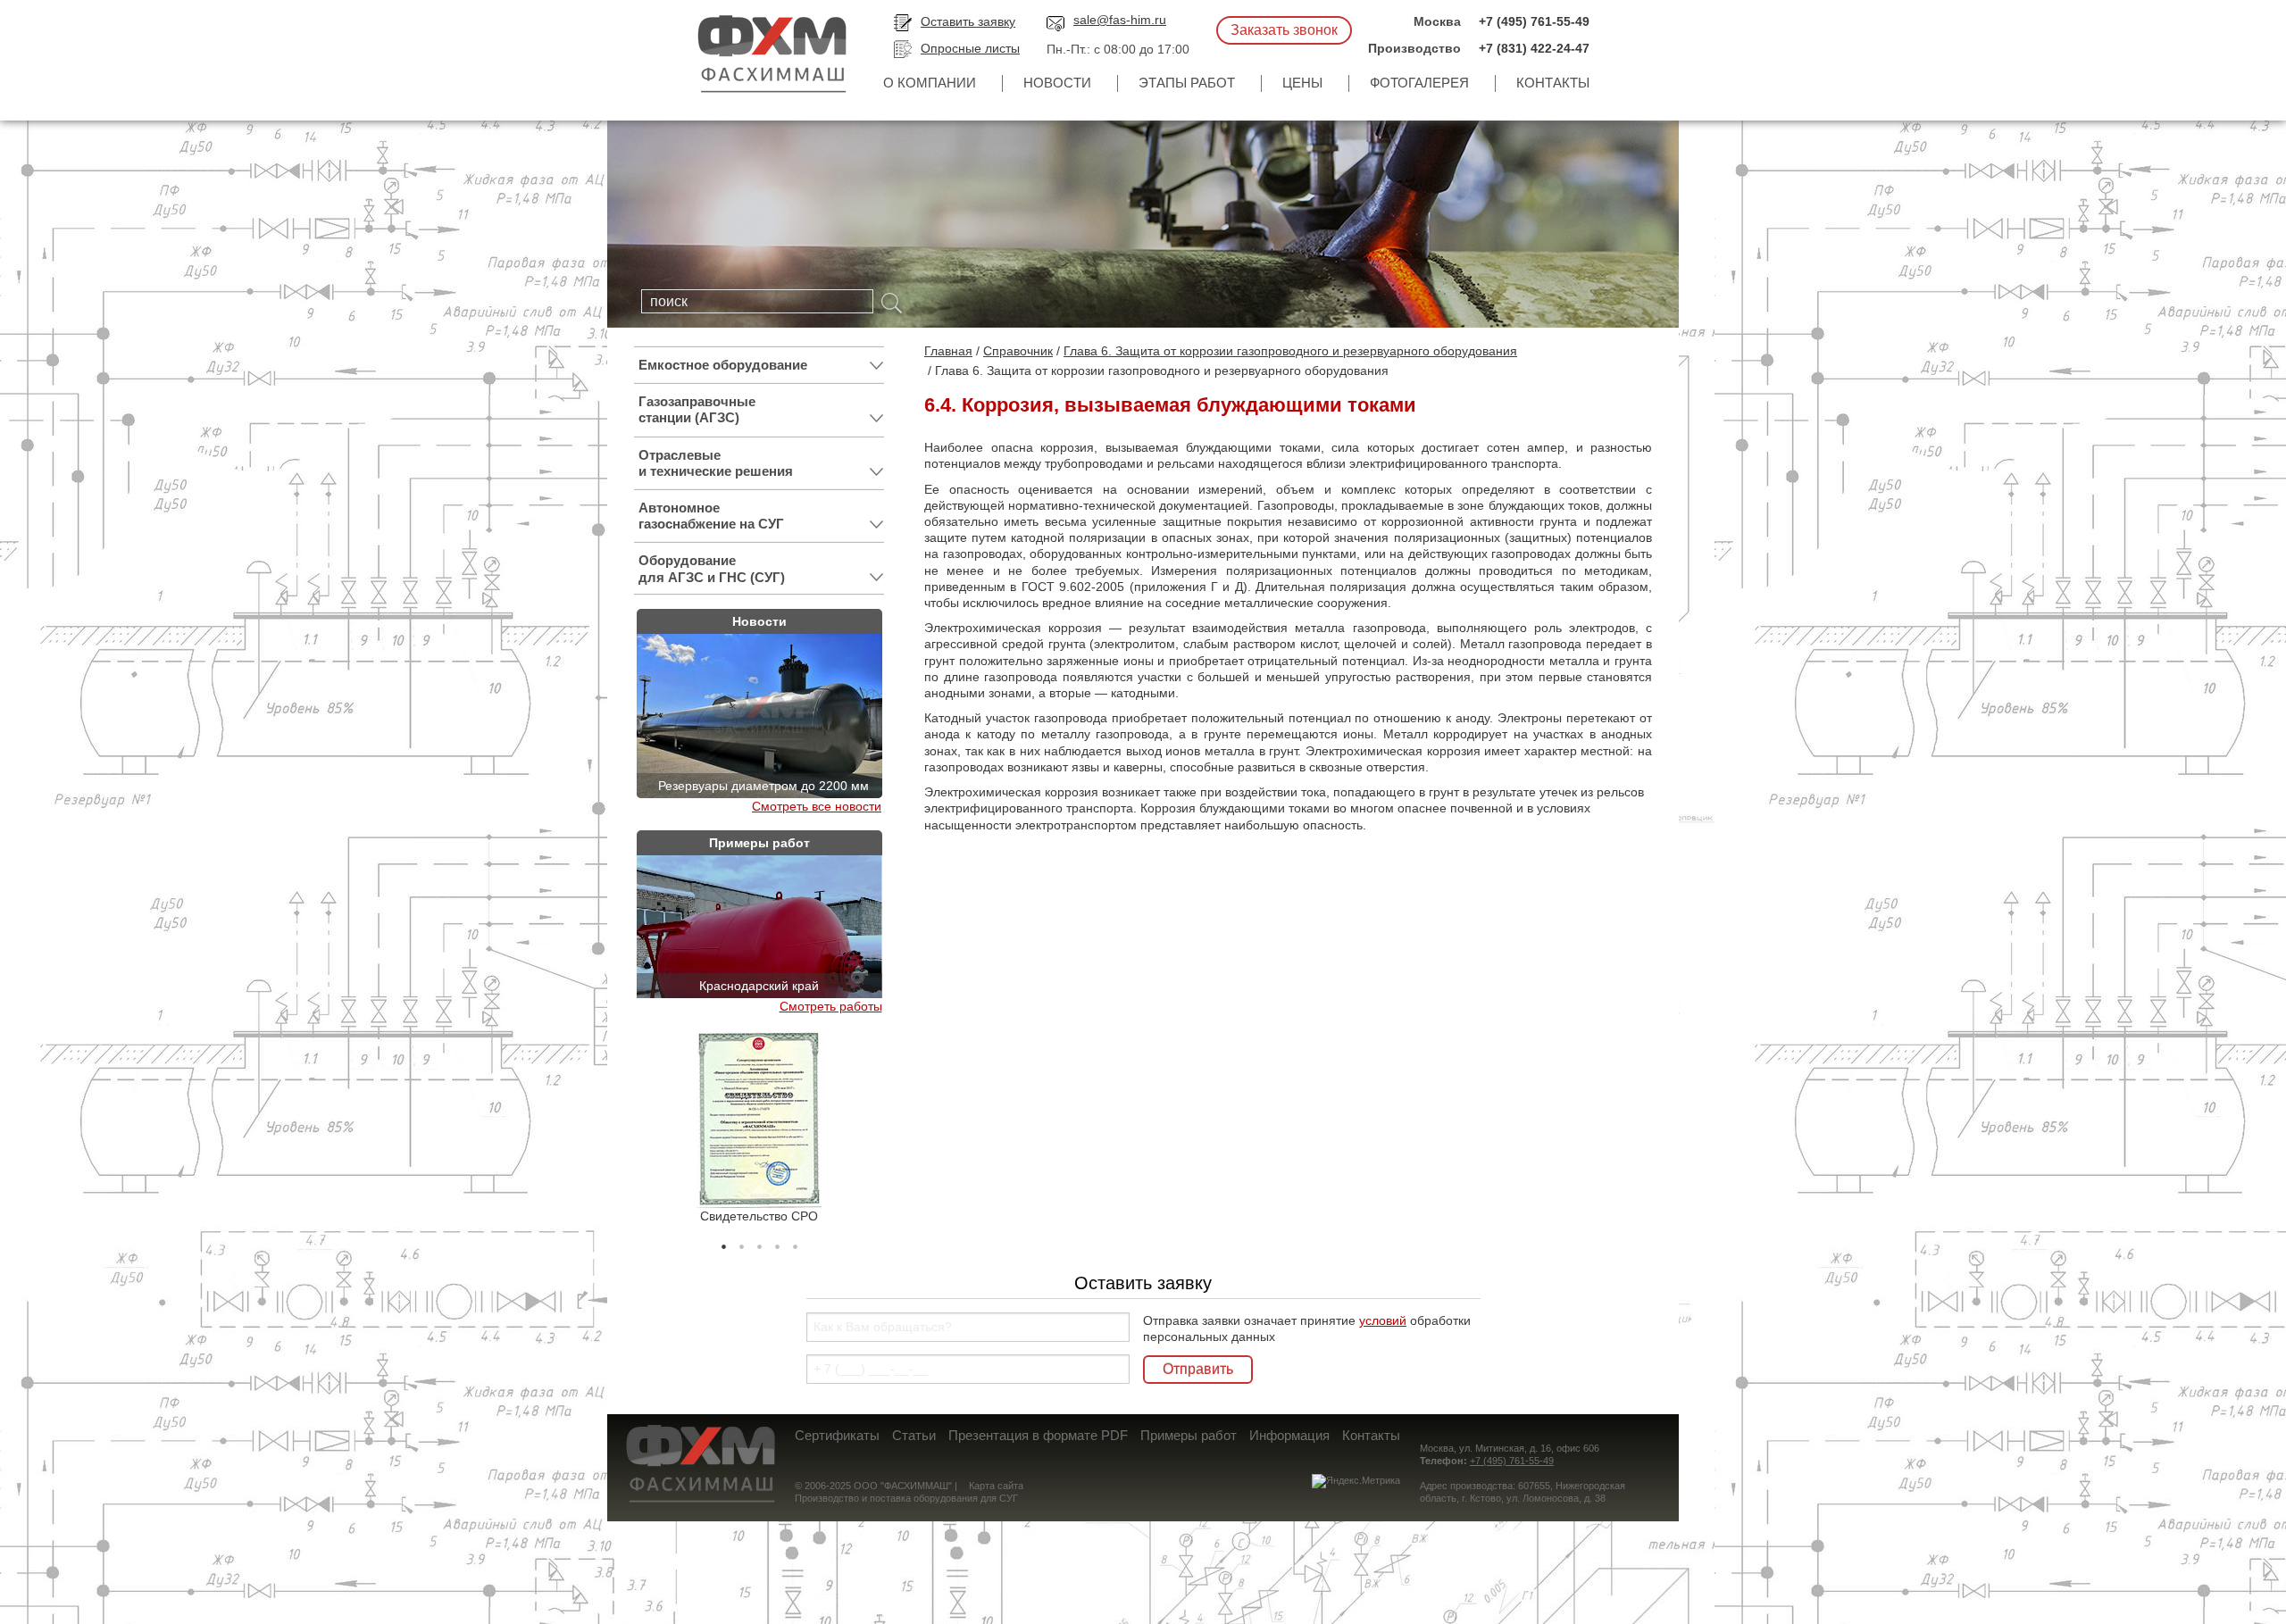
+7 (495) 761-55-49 (1534, 21)
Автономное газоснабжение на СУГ (711, 516)
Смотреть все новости (817, 806)
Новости (1057, 83)
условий (1383, 1320)
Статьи (914, 1435)
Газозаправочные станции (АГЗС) (697, 409)
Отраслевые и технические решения (716, 463)
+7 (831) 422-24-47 (1534, 48)
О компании (930, 83)
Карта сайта (996, 1486)
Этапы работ (1187, 83)
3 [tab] (759, 1242)
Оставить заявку (968, 21)
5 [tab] (795, 1242)
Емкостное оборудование (723, 365)
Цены (1302, 83)
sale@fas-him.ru (1120, 20)
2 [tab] (741, 1242)
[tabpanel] (759, 1128)
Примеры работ (1189, 1435)
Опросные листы (970, 48)
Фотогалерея (1419, 83)
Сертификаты (837, 1435)
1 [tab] (723, 1242)
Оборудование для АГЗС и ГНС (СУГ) (712, 568)
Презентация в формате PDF (1038, 1435)
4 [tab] (777, 1242)
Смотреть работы (831, 1006)
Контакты (1553, 83)
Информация (1289, 1435)
